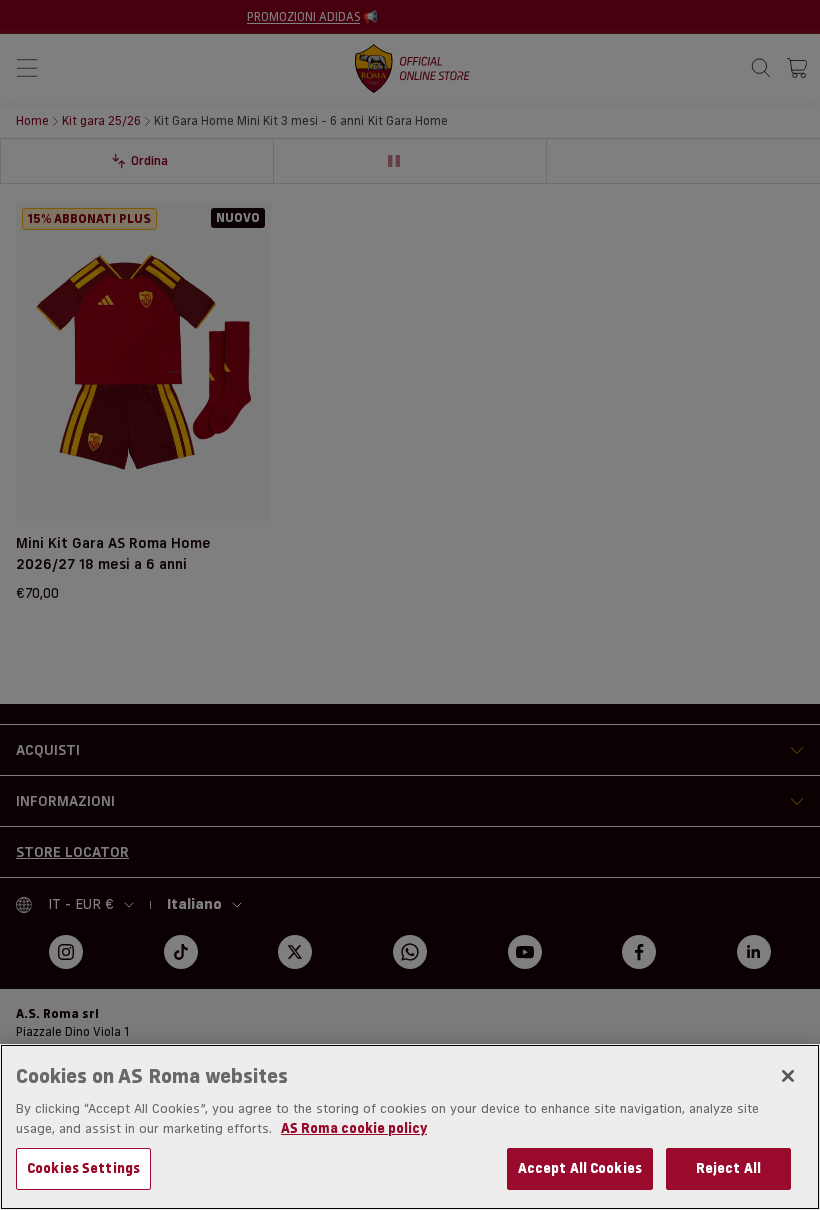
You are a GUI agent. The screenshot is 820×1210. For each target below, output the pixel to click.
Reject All (728, 1168)
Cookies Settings (83, 1168)
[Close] (788, 1076)
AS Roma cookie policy (354, 1128)
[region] (410, 1127)
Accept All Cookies (580, 1168)
